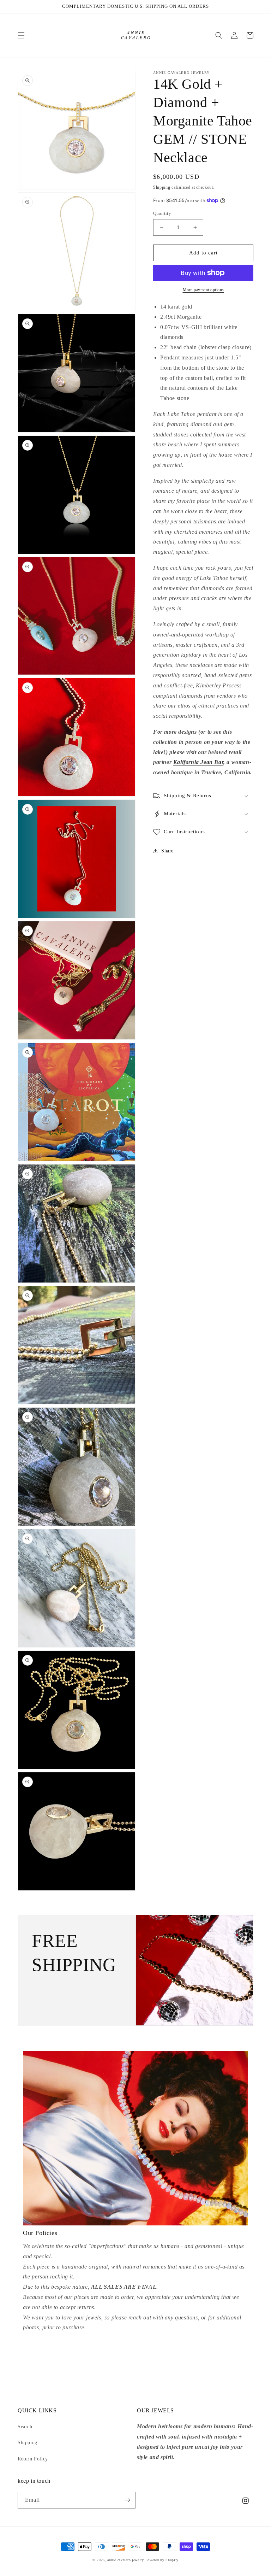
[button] (21, 35)
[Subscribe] (127, 2500)
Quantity (162, 213)
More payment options (203, 290)
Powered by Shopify (162, 2560)
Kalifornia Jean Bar (198, 762)
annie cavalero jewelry (125, 2560)
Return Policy (33, 2459)
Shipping (162, 187)
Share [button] (167, 851)
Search (25, 2427)
